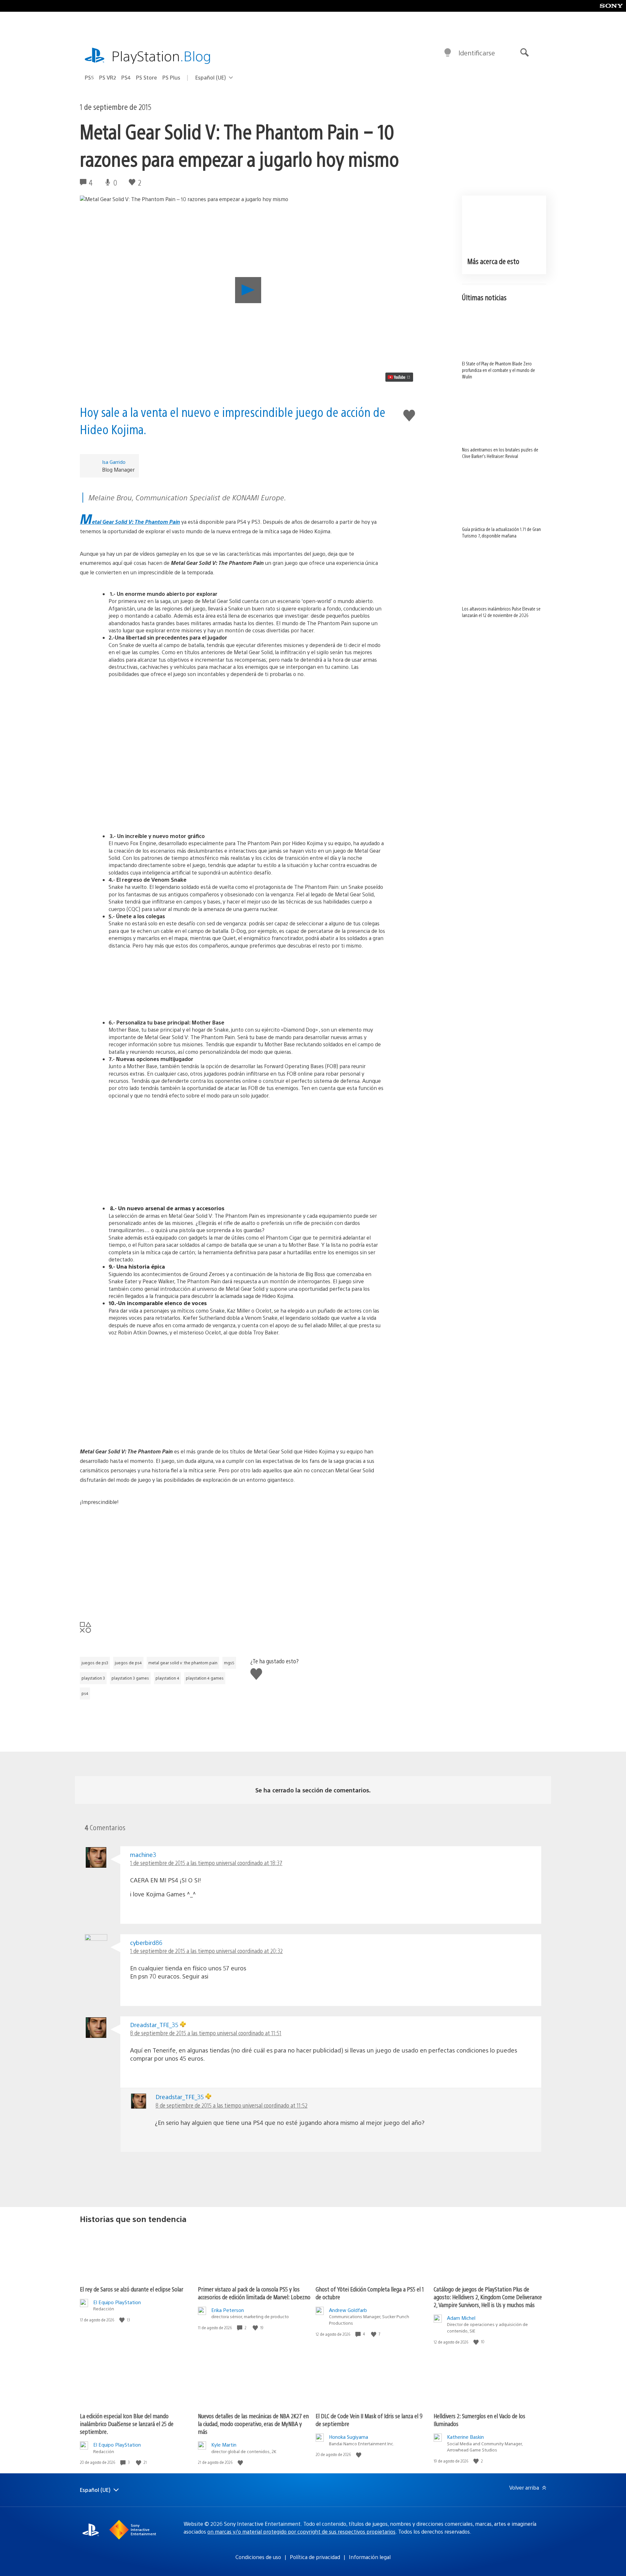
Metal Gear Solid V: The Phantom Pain (130, 522)
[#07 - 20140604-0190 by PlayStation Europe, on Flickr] (232, 1131)
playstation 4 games (205, 1678)
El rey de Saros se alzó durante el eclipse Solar (132, 2289)
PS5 (89, 77)
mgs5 (229, 1663)
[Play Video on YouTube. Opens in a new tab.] (399, 377)
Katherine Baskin (465, 2437)
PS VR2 (108, 77)
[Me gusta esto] (123, 2320)
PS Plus (171, 77)
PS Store (147, 77)
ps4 (85, 1693)
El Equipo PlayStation (117, 2302)
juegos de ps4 (128, 1663)
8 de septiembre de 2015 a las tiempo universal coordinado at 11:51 (206, 2033)
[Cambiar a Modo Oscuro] (448, 53)
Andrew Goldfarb (348, 2310)
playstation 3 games (130, 1678)
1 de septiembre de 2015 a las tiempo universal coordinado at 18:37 (206, 1863)
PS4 (126, 77)
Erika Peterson (228, 2310)
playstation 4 (167, 1678)
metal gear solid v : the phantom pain (183, 1663)
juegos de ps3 (95, 1663)
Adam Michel (461, 2318)
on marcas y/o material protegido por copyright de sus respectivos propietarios (301, 2532)
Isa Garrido (114, 462)
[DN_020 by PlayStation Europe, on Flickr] (232, 759)
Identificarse (477, 53)
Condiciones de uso (258, 2557)
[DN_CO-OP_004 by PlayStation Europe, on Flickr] (232, 808)
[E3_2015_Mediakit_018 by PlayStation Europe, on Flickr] (232, 981)
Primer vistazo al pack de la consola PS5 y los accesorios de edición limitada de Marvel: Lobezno (254, 2293)
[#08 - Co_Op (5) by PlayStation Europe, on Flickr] (232, 1180)
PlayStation (161, 56)
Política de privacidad (315, 2557)
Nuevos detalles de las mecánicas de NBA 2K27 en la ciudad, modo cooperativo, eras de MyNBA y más (253, 2424)
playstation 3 (93, 1678)
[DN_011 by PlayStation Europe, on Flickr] (232, 710)
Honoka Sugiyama (349, 2437)
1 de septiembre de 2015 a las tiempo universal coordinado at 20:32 (206, 1951)
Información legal (370, 2557)
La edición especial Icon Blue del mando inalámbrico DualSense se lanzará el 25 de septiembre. (127, 2424)
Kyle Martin (224, 2444)
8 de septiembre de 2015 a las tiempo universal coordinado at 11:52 (231, 2105)
